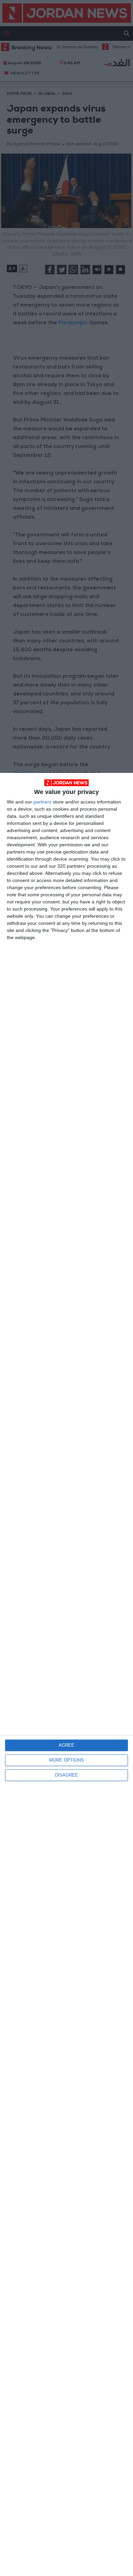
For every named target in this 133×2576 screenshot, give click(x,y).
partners (42, 802)
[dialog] (66, 1674)
